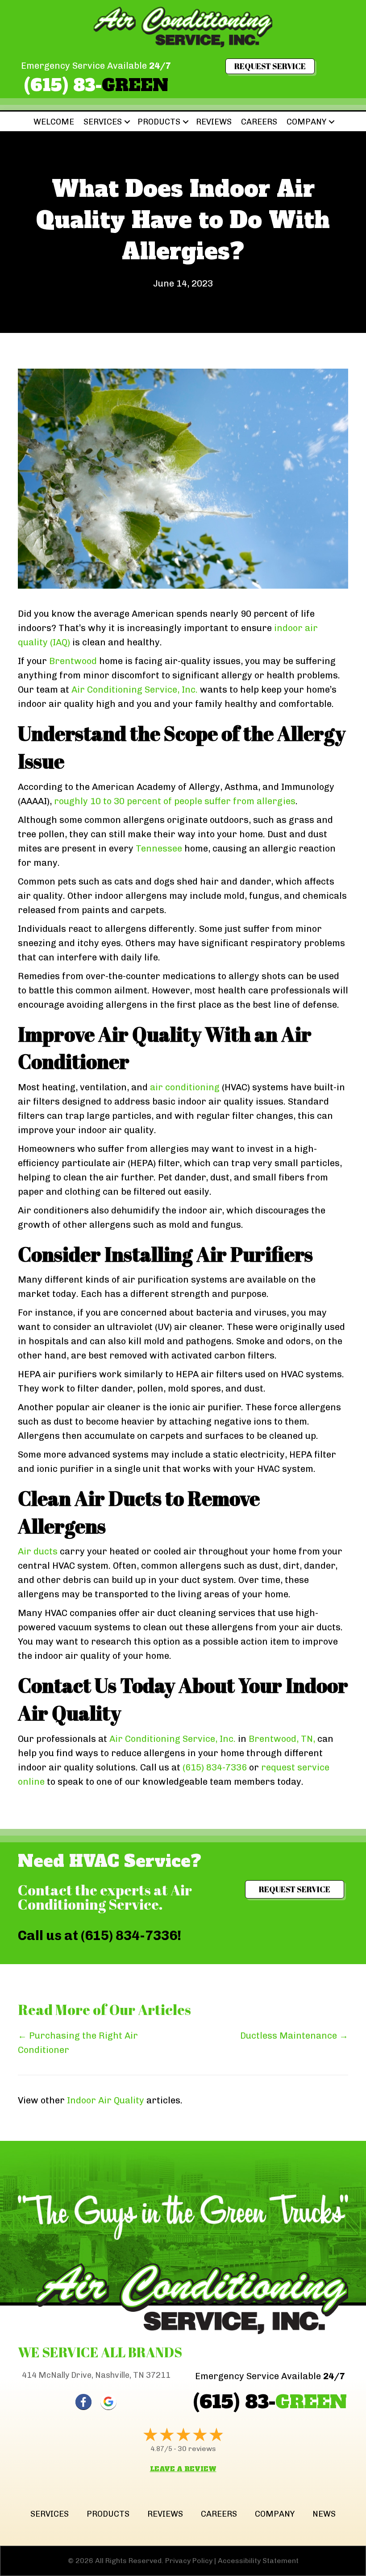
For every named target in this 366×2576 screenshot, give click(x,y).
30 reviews (197, 2449)
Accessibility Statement (258, 2561)
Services (103, 122)
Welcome (54, 122)
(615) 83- (96, 85)
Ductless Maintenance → (294, 2036)
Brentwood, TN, (282, 1739)
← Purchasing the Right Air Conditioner (78, 2043)
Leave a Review (183, 2469)
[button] (127, 122)
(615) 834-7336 (215, 1767)
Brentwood (73, 661)
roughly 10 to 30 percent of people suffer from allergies (175, 801)
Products (159, 122)
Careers (259, 122)
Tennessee (159, 848)
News (324, 2514)
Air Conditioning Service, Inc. (135, 690)
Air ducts (38, 1551)
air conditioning (185, 1087)
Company (306, 122)
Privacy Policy (189, 2561)
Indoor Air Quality (106, 2100)
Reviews (214, 122)
